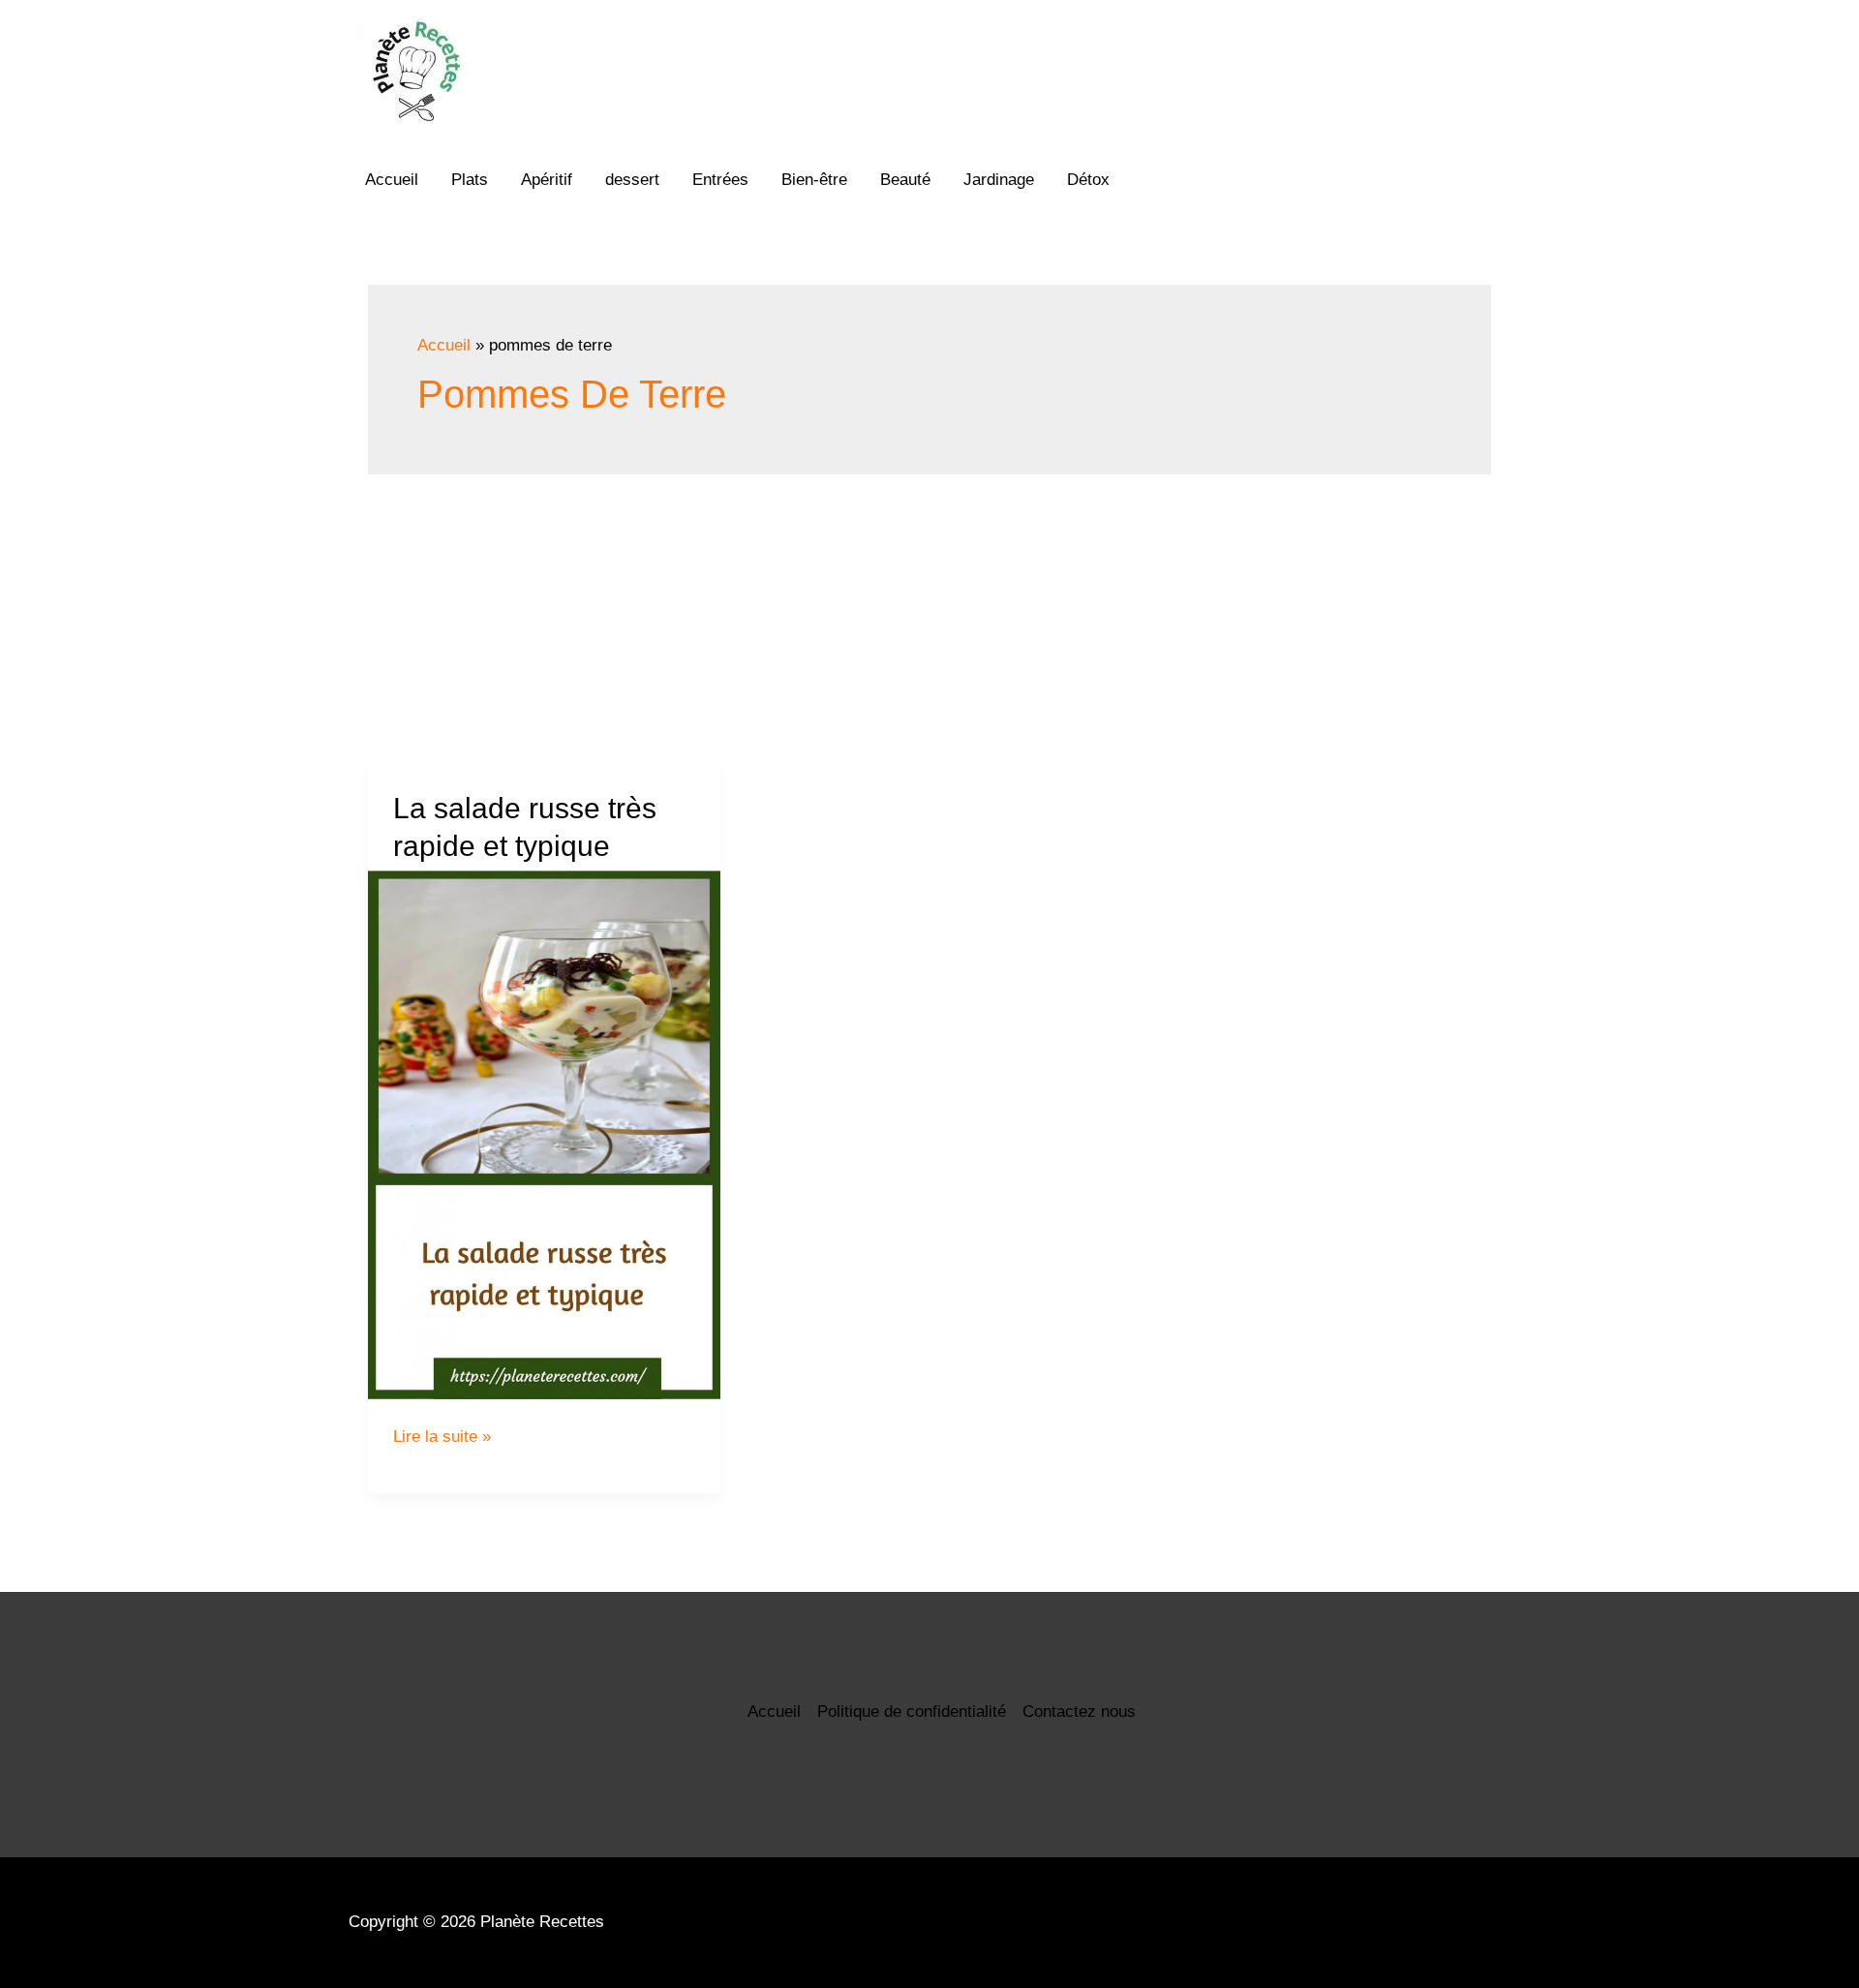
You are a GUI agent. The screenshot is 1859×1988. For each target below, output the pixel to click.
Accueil (392, 180)
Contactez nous (1079, 1712)
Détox (1088, 180)
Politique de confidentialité (912, 1712)
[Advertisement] (929, 620)
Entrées (720, 180)
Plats (470, 180)
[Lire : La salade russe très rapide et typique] (544, 1135)
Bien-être (814, 180)
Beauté (905, 180)
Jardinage (999, 180)
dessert (632, 180)
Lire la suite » (442, 1437)
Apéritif (547, 180)
